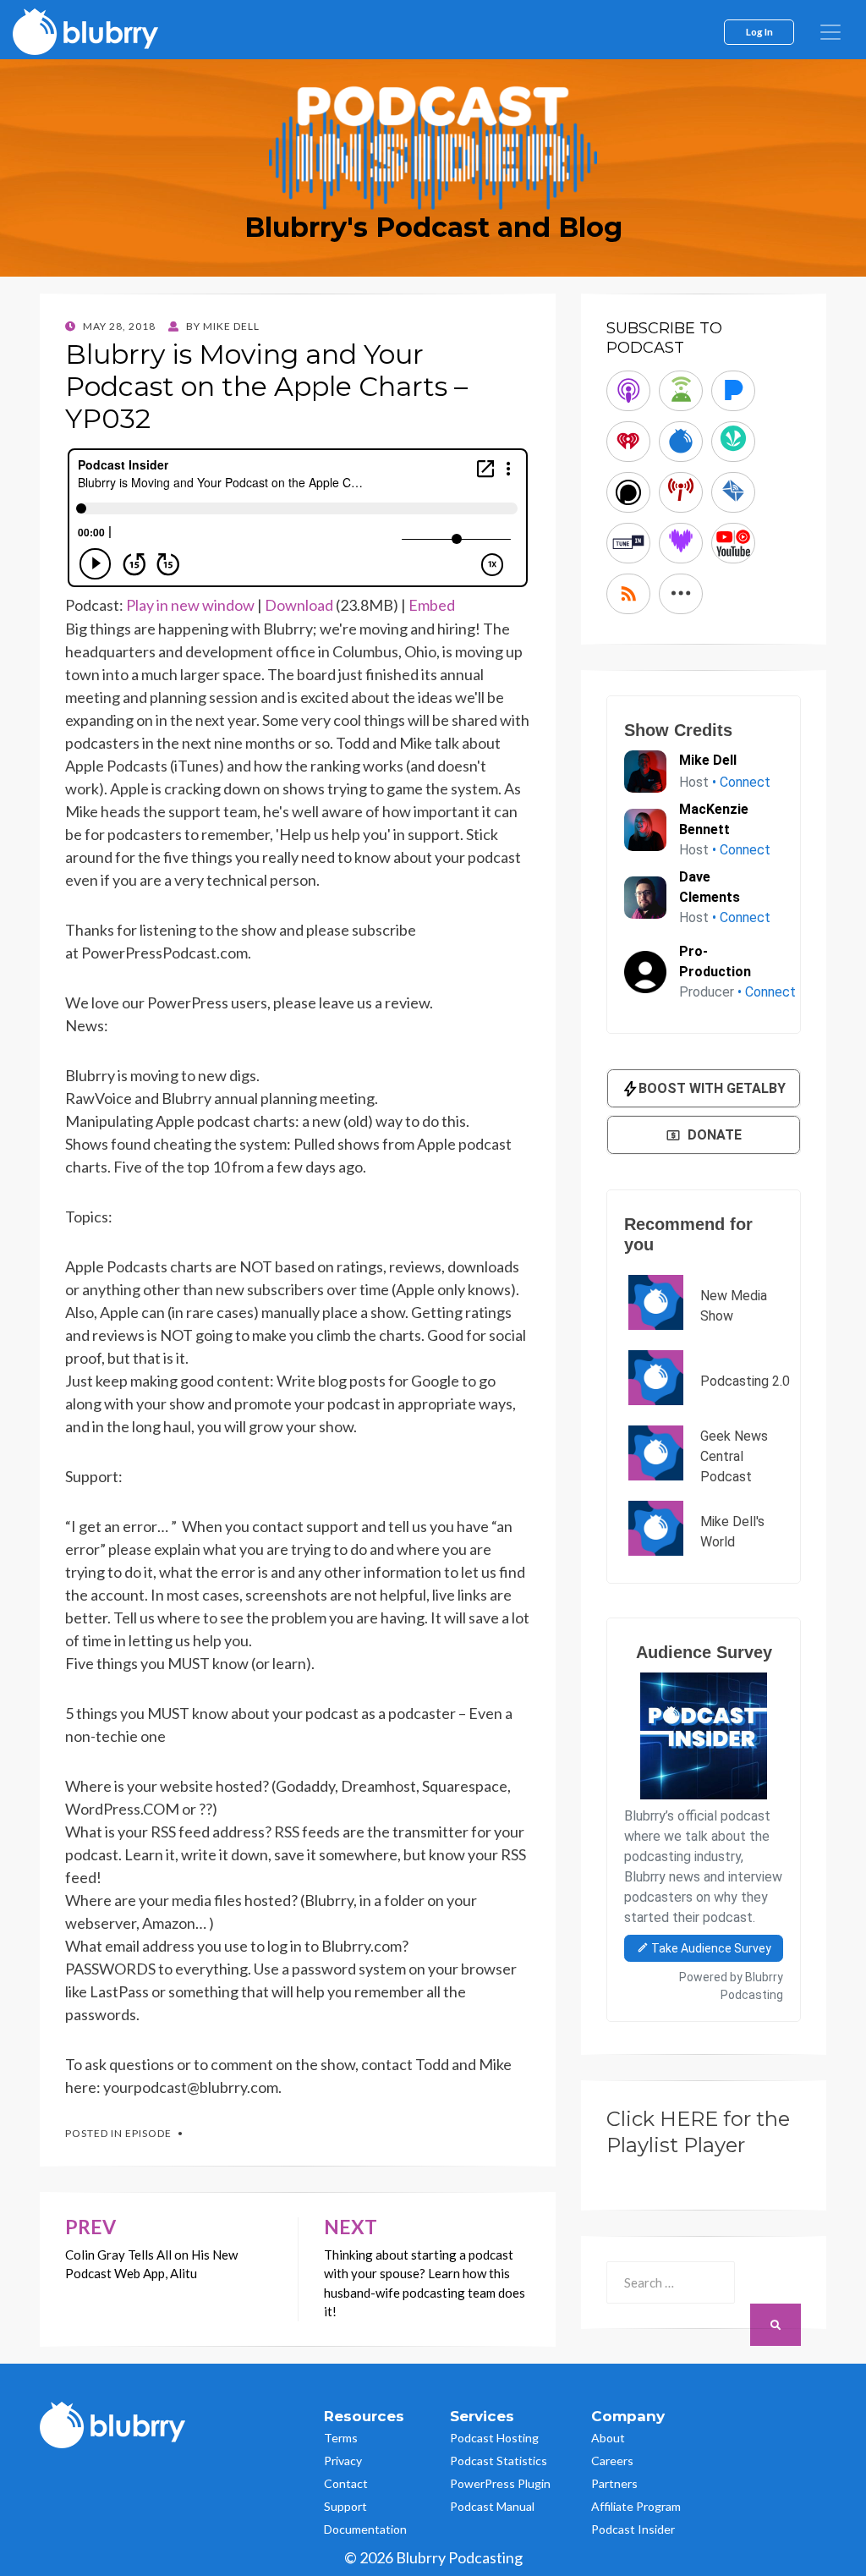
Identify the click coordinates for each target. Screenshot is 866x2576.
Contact (346, 2483)
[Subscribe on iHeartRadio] (628, 442)
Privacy (343, 2461)
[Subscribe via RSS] (628, 594)
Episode (148, 2133)
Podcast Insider (633, 2529)
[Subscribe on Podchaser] (628, 492)
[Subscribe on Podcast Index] (681, 492)
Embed (432, 605)
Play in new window (190, 605)
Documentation (365, 2529)
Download (299, 605)
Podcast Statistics (499, 2461)
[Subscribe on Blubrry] (681, 442)
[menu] (830, 32)
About (608, 2438)
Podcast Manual (492, 2506)
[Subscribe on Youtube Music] (733, 543)
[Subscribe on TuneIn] (628, 543)
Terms (341, 2438)
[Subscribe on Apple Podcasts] (628, 391)
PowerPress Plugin (500, 2483)
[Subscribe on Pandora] (733, 391)
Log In (759, 31)
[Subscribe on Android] (681, 391)
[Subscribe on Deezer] (681, 543)
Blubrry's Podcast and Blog (433, 227)
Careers (612, 2461)
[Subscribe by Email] (733, 492)
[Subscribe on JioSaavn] (733, 442)
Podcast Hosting (494, 2438)
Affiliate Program (636, 2506)
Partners (614, 2483)
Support (345, 2506)
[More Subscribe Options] (681, 594)
